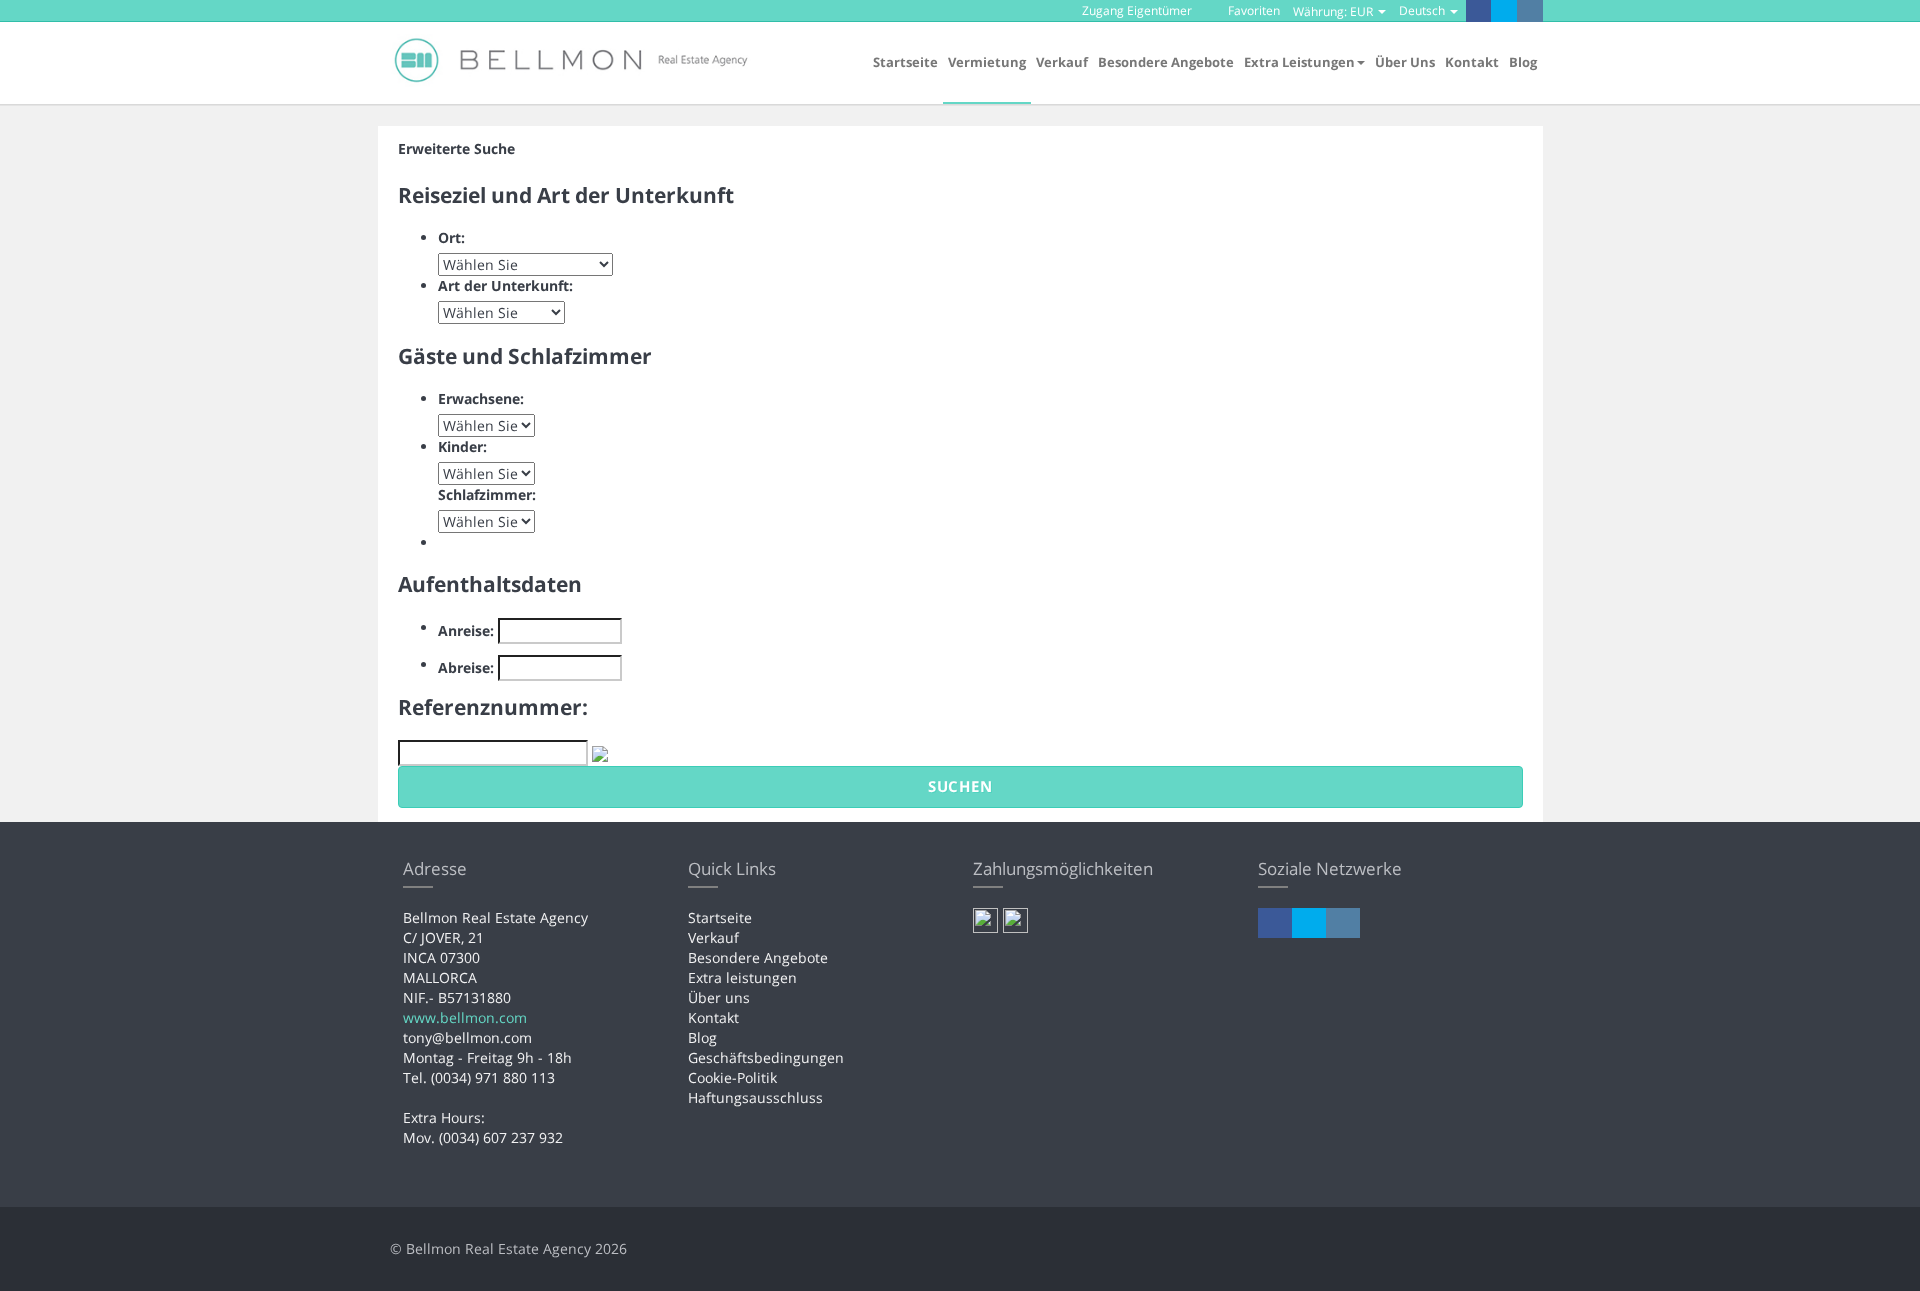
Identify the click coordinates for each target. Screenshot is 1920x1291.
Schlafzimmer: (487, 494)
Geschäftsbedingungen (766, 1057)
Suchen (960, 786)
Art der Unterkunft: (505, 285)
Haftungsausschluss (755, 1097)
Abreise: (466, 667)
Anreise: (466, 630)
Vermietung (987, 62)
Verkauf (1062, 62)
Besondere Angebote (1166, 62)
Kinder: (462, 446)
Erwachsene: (481, 398)
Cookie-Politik (732, 1077)
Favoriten (1252, 10)
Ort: (451, 237)
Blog (1523, 62)
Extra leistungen (742, 977)
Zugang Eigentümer (1135, 10)
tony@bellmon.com (467, 1037)
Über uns (1405, 62)
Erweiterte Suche (456, 148)
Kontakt (1472, 62)
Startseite (905, 62)
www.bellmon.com (465, 1017)
